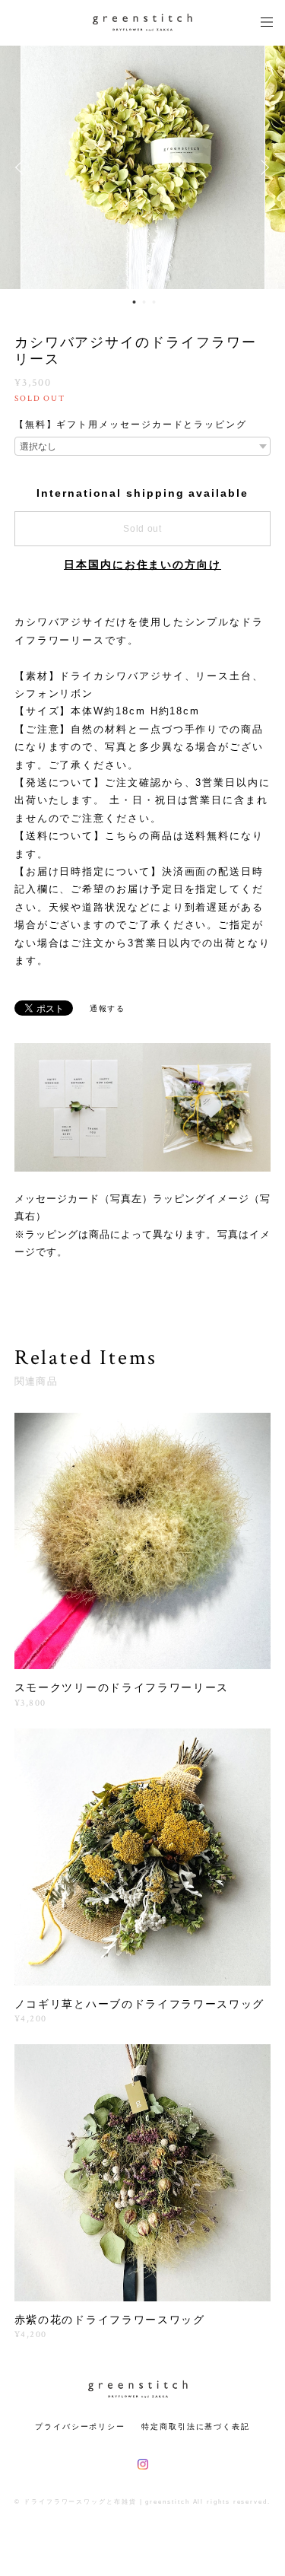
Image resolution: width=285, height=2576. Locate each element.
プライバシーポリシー (80, 2427)
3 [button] (154, 302)
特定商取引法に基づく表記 (196, 2427)
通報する (108, 1008)
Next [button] (262, 167)
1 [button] (134, 302)
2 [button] (144, 302)
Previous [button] (23, 167)
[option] (143, 167)
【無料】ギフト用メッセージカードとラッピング (131, 425)
